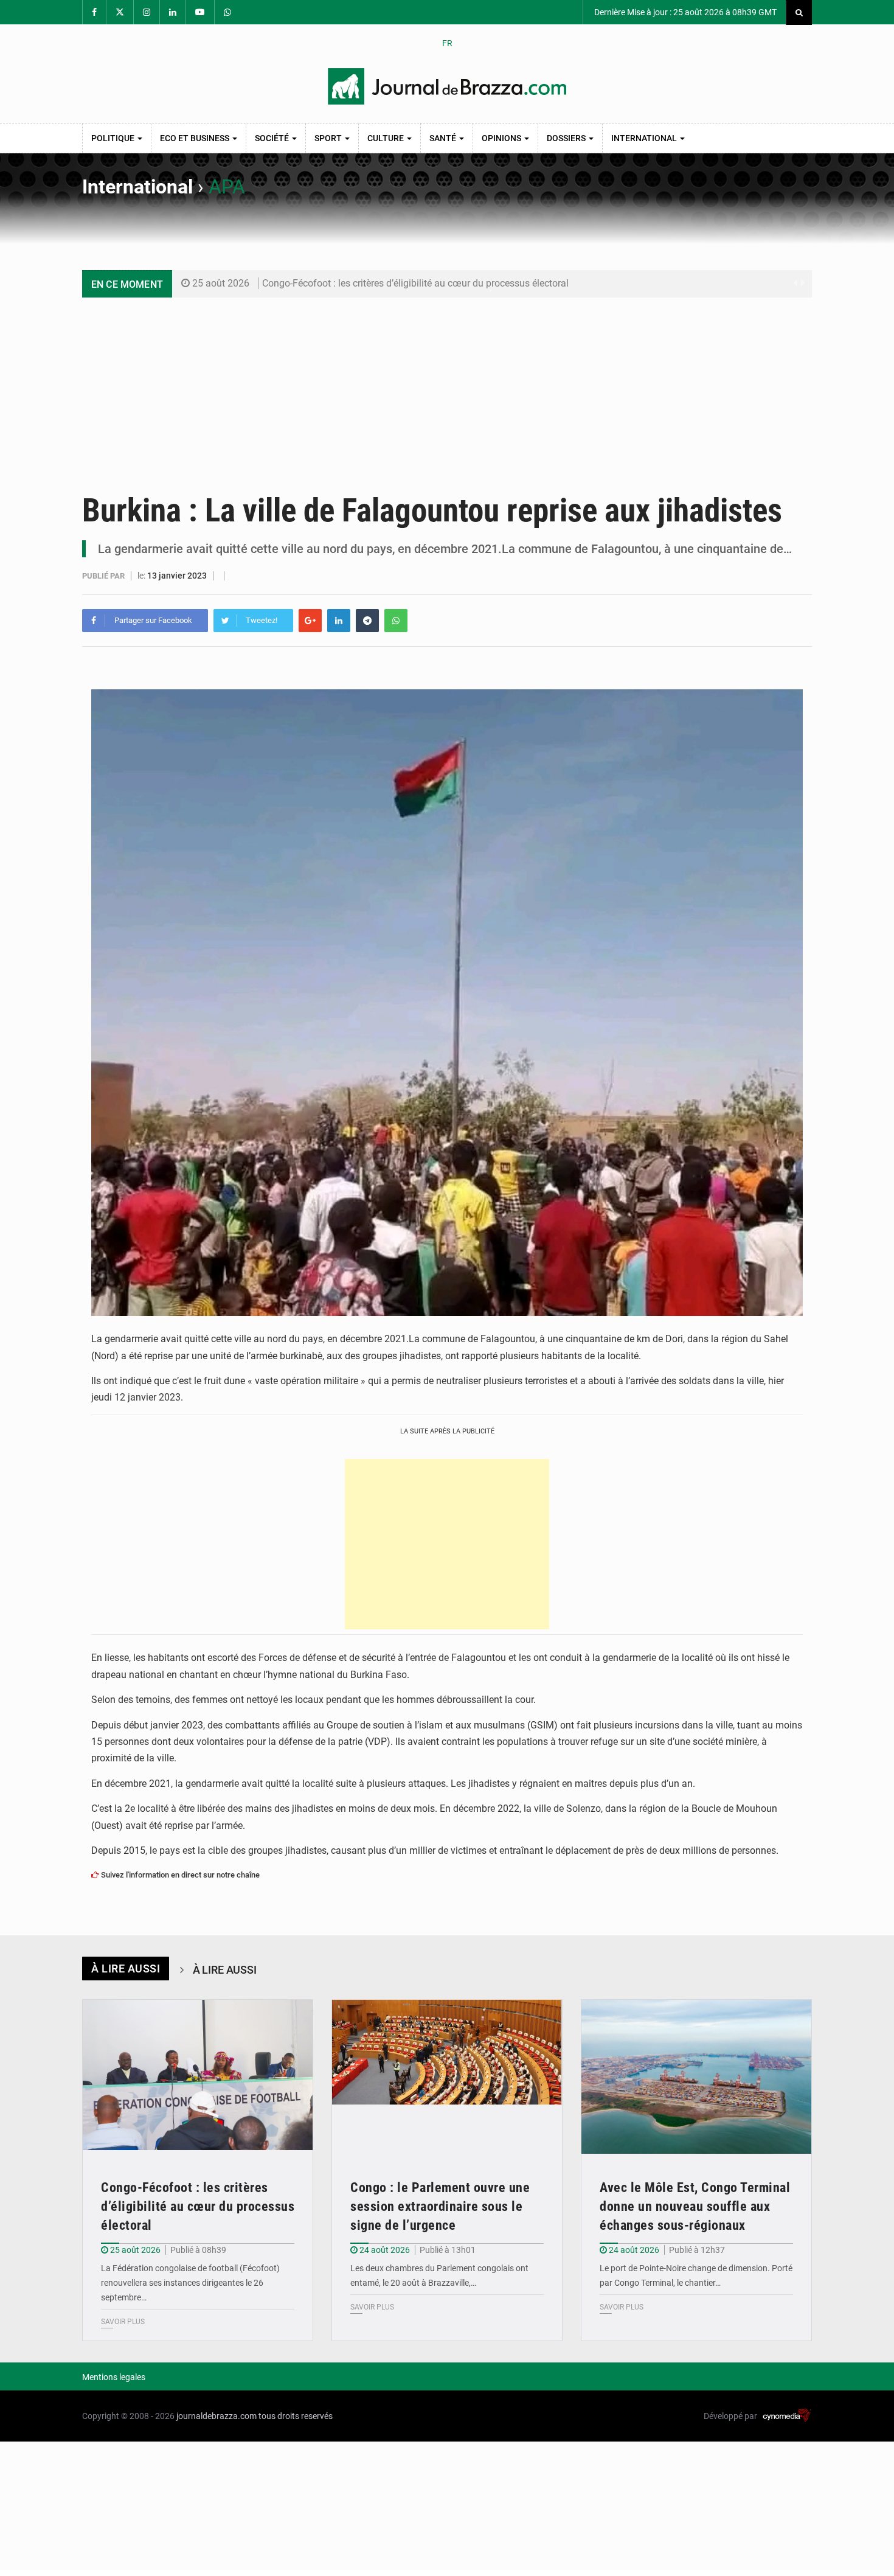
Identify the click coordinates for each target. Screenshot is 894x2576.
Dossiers (567, 138)
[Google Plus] (310, 621)
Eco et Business (196, 138)
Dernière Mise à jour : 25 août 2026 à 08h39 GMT (684, 12)
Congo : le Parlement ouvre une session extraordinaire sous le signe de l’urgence (440, 2206)
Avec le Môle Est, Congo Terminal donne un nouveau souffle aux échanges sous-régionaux (695, 2206)
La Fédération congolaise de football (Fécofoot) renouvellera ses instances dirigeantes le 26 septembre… (190, 2283)
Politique (114, 138)
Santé (444, 138)
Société (273, 138)
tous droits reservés (296, 2416)
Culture (386, 138)
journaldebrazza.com (217, 2416)
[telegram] (367, 621)
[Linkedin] (339, 621)
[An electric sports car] (198, 2077)
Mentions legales (114, 2377)
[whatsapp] (396, 621)
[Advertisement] (447, 389)
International (645, 138)
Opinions (502, 138)
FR (447, 43)
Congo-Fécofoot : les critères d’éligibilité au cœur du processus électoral (415, 283)
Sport (329, 138)
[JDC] (447, 86)
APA (227, 187)
